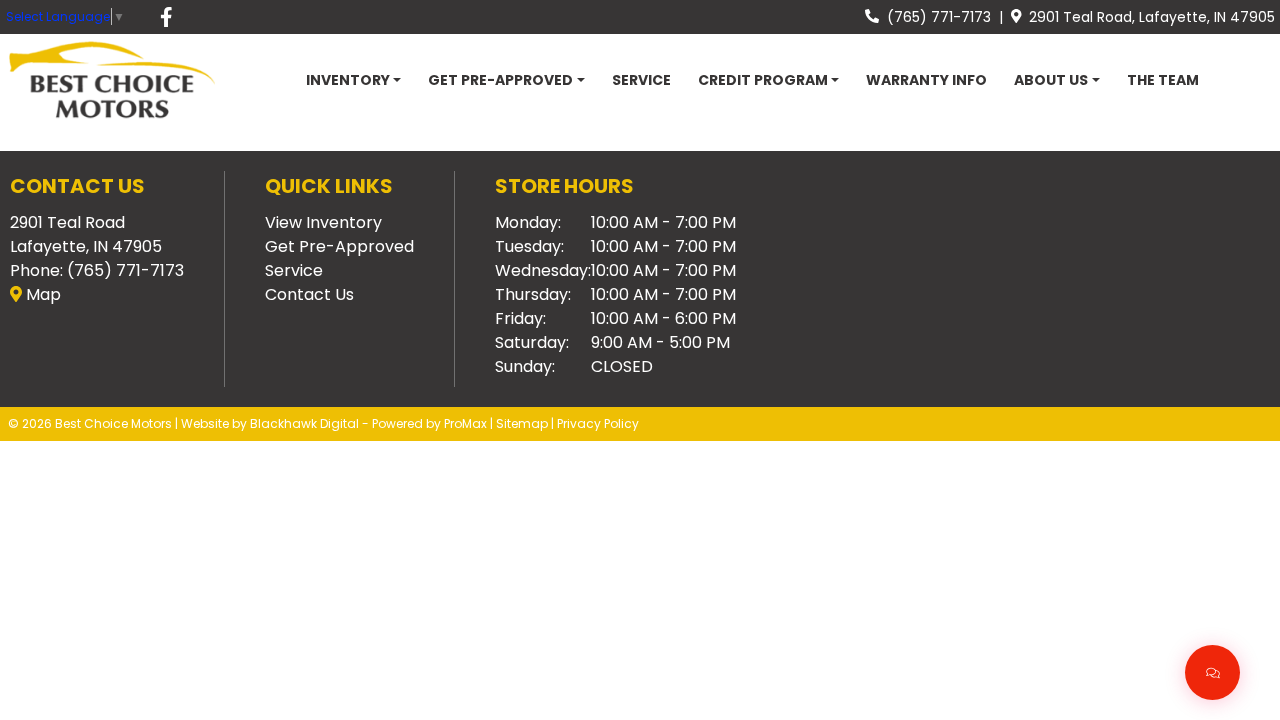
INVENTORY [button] (348, 80)
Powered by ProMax (429, 423)
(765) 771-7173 (935, 17)
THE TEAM (1163, 80)
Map (41, 294)
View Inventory (323, 222)
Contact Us (309, 294)
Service (294, 270)
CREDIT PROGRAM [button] (763, 80)
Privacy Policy (598, 423)
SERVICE (641, 80)
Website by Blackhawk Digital (270, 423)
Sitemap (522, 423)
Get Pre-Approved (339, 246)
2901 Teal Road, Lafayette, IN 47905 (1148, 17)
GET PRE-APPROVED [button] (500, 80)
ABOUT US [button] (1051, 80)
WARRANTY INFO (926, 80)
